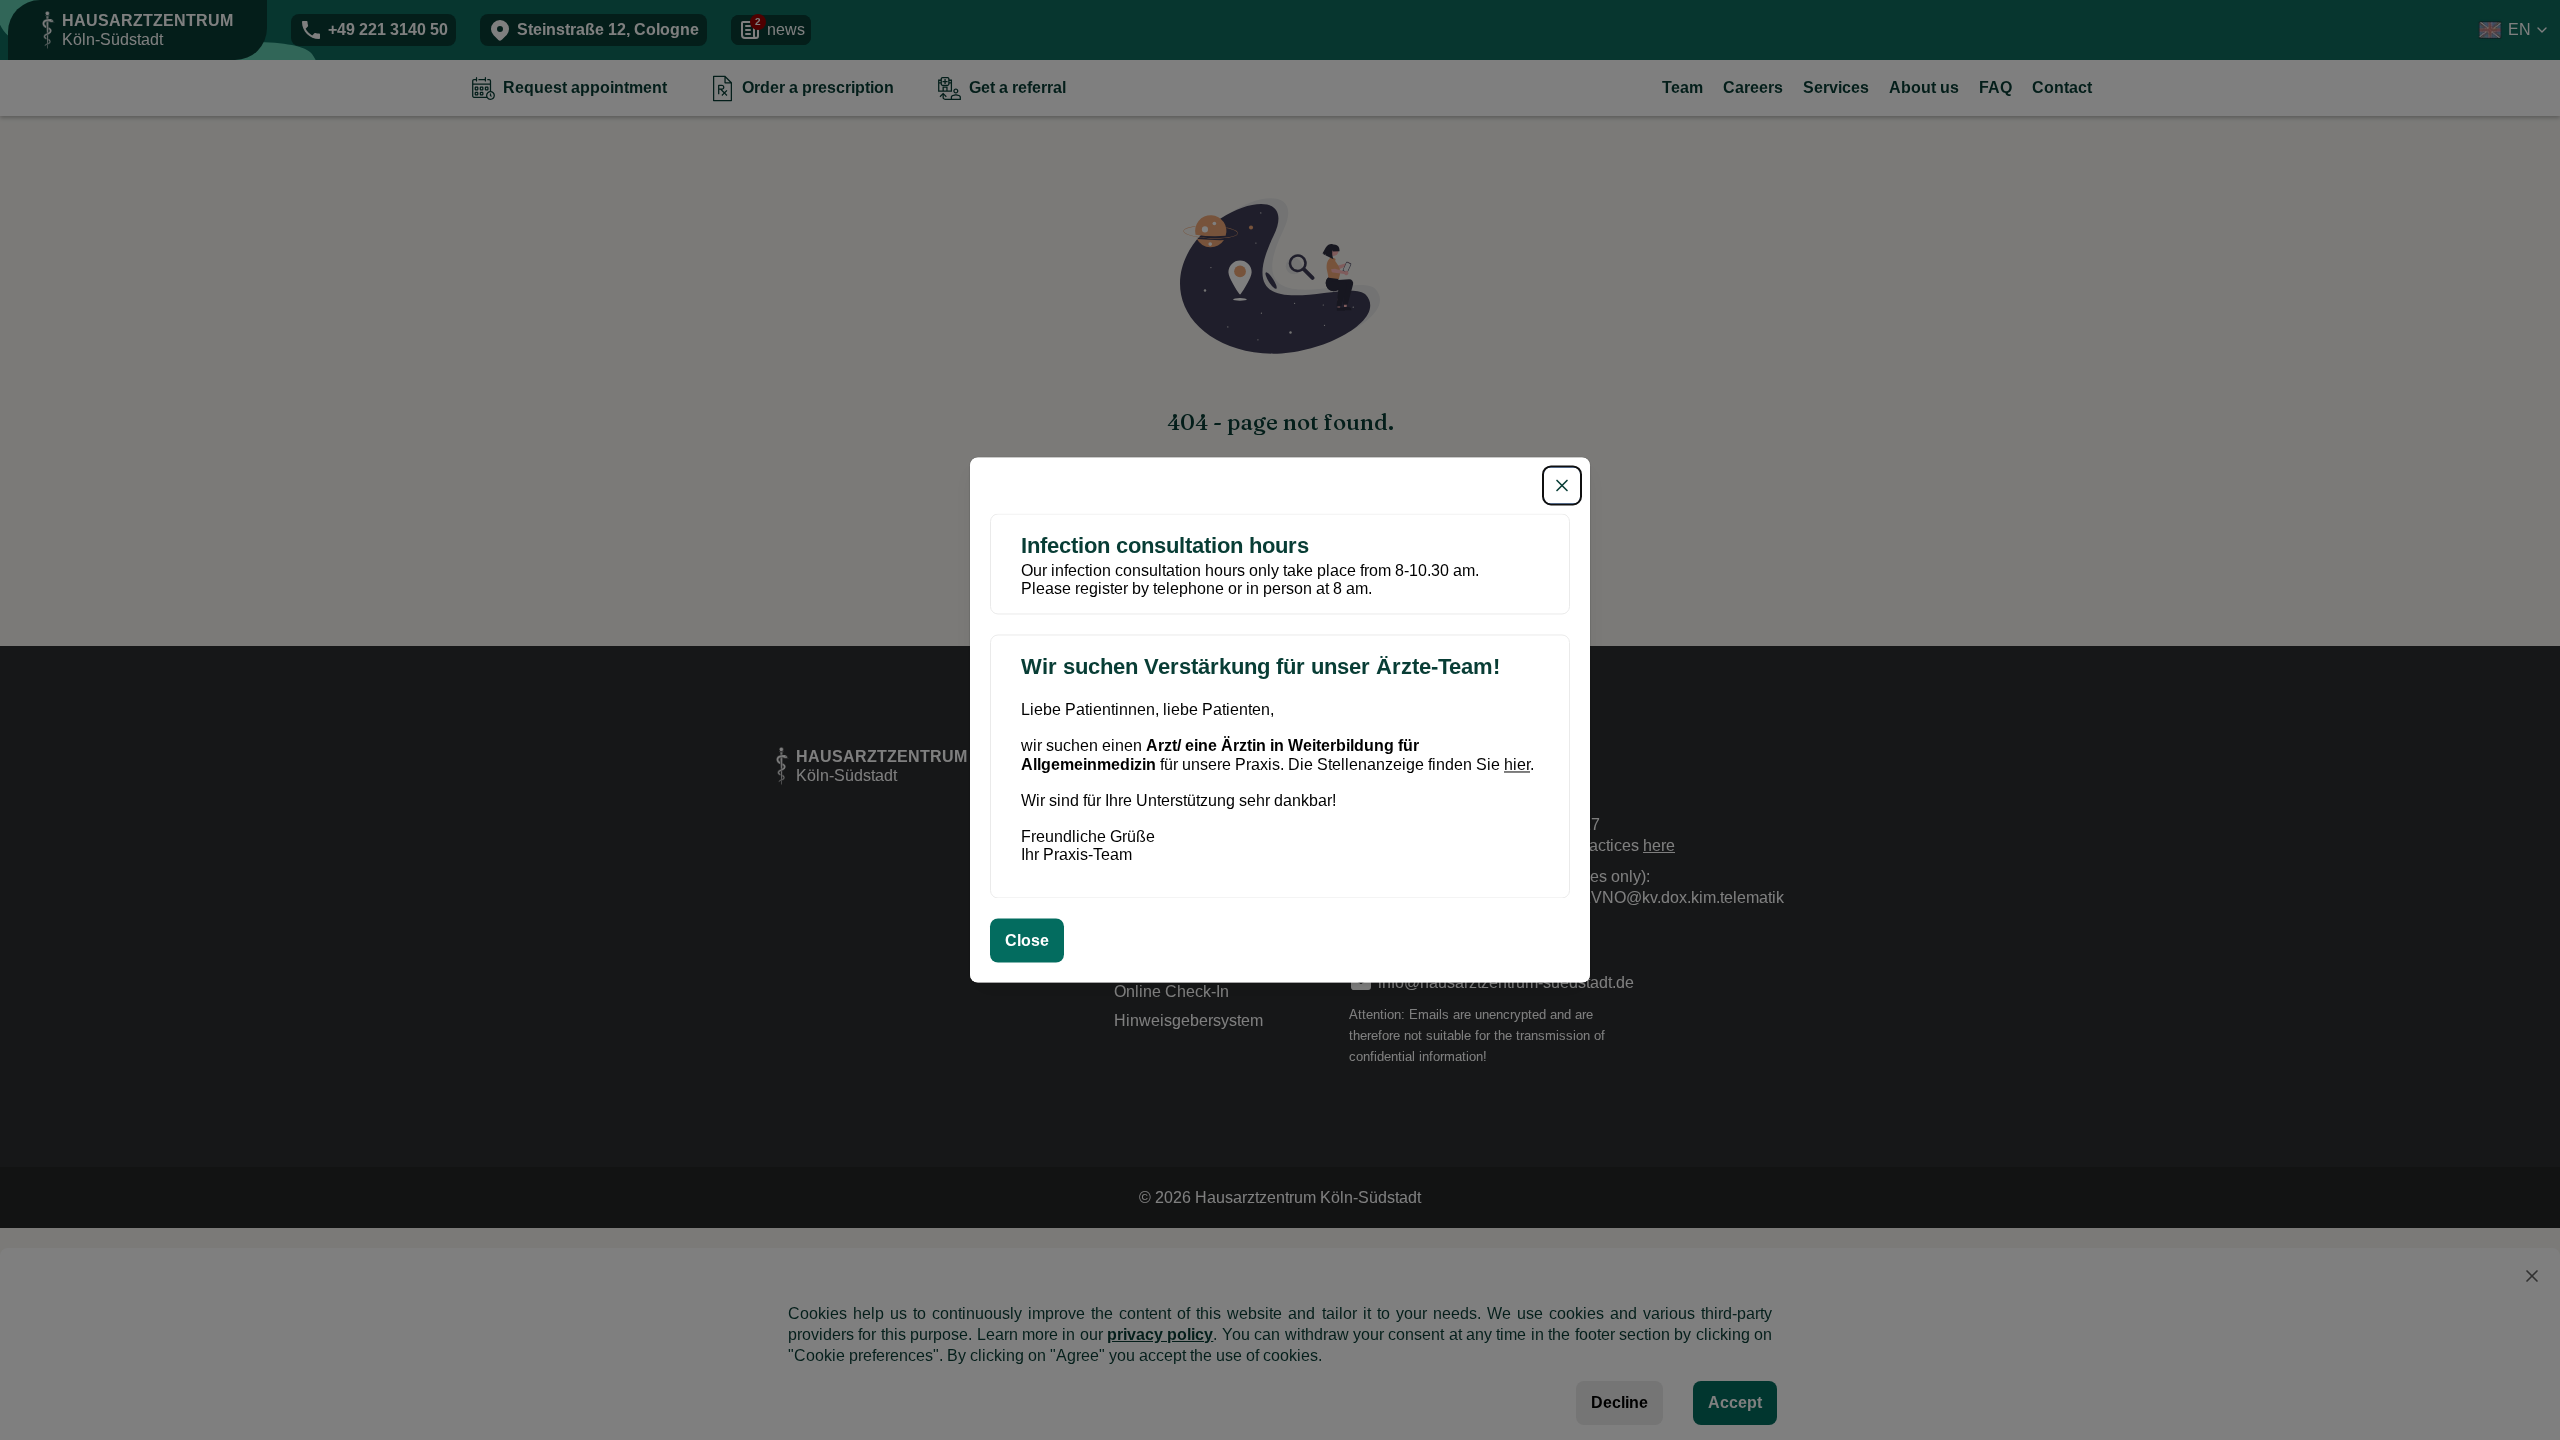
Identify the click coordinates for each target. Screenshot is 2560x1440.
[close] (1562, 485)
